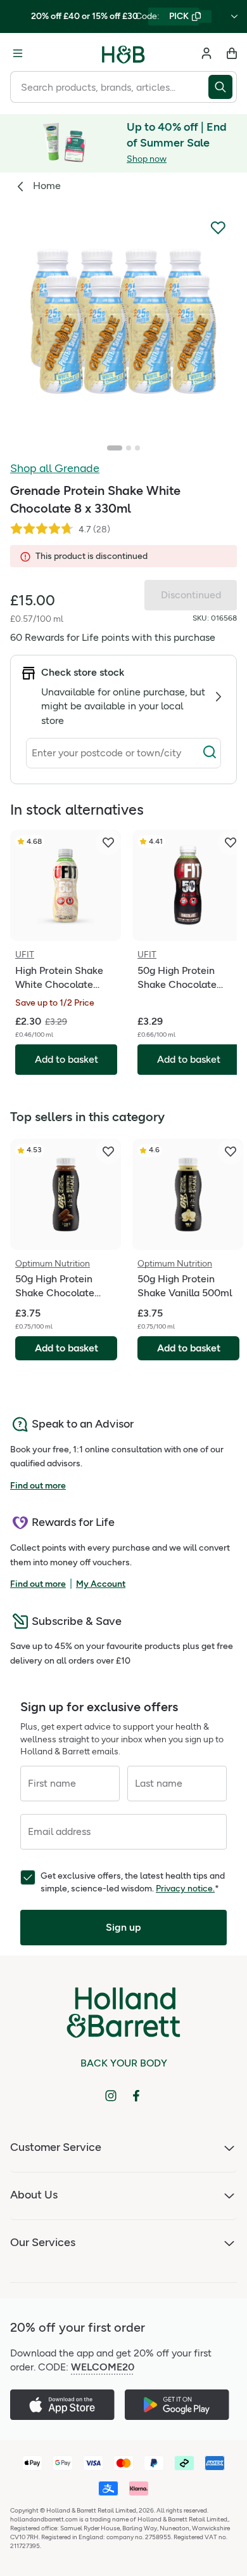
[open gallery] (123, 322)
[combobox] (109, 87)
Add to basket (66, 1348)
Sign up (123, 1927)
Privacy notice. (185, 1889)
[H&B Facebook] (136, 2096)
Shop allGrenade (55, 468)
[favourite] (108, 843)
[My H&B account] (206, 53)
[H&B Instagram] (111, 2096)
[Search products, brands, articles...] (223, 87)
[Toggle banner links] (234, 16)
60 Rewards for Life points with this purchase (113, 637)
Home (47, 186)
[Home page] (123, 53)
